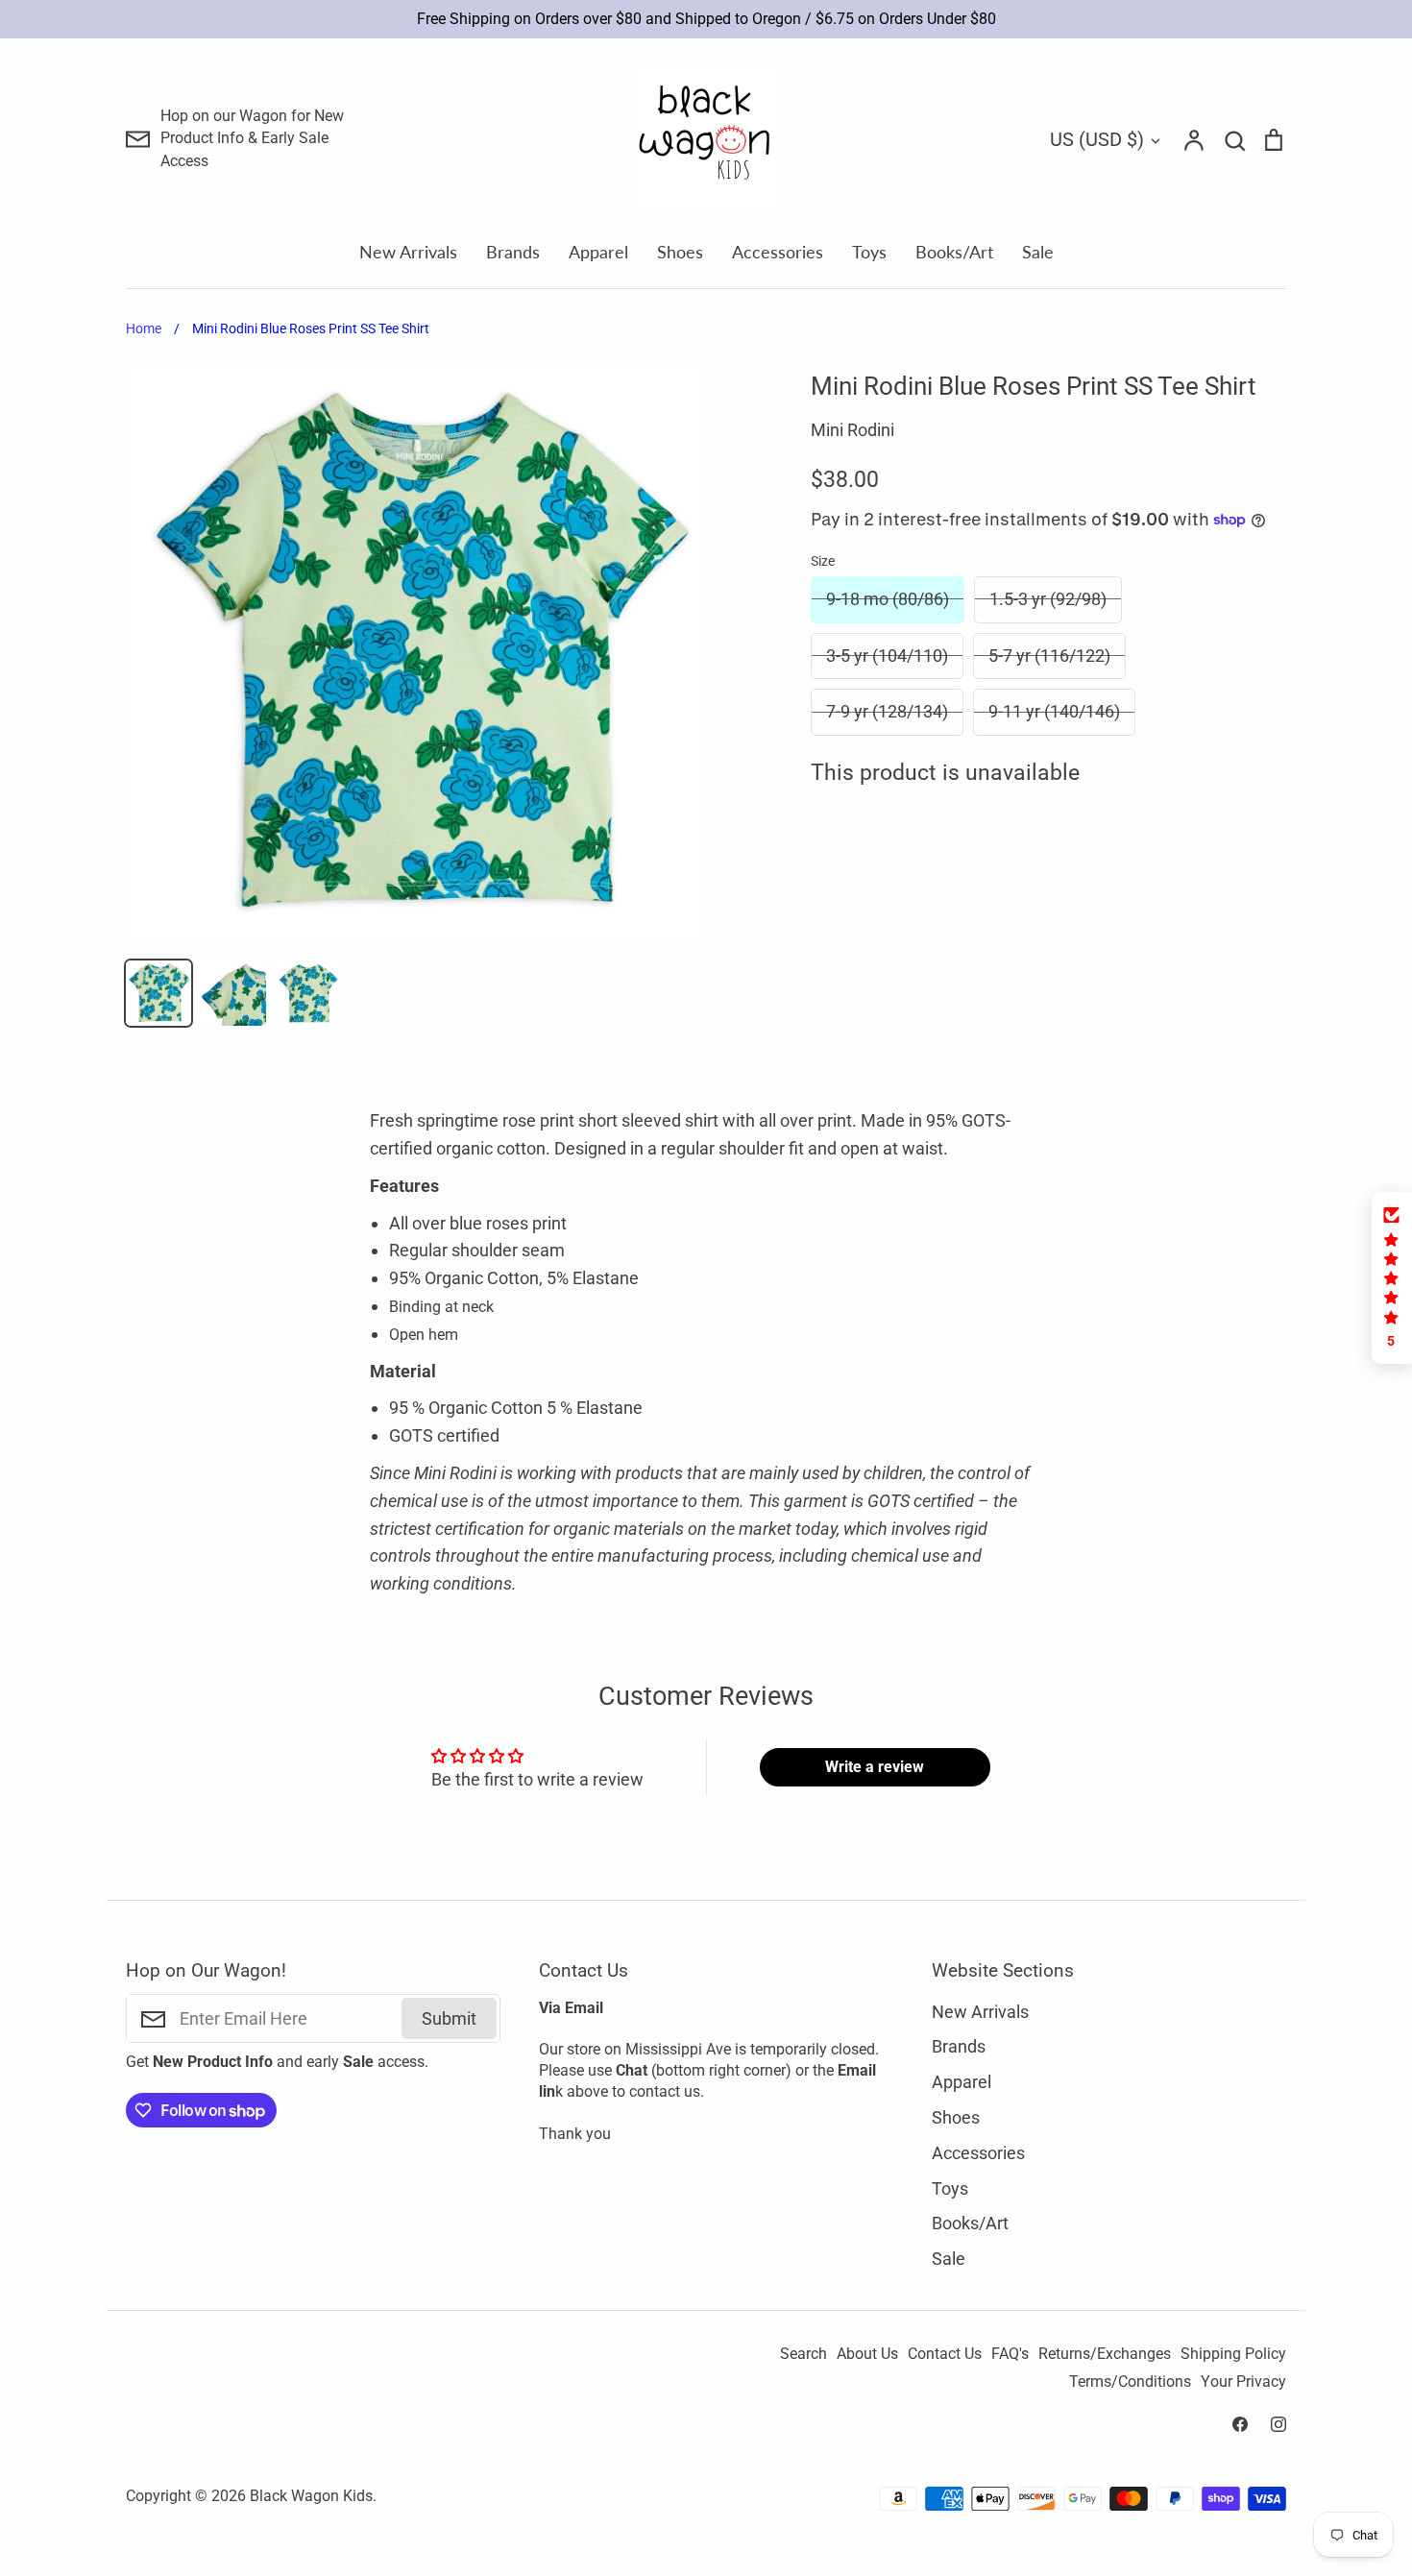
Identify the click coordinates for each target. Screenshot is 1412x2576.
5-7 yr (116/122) (1049, 656)
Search (803, 2354)
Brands (513, 252)
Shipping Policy (1233, 2354)
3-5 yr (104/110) (887, 656)
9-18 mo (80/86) (888, 599)
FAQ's (1010, 2354)
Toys (869, 252)
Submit (449, 2018)
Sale (1038, 252)
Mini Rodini (852, 430)
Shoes (680, 252)
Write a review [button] (875, 1767)
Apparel (598, 252)
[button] (1392, 1278)
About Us (867, 2354)
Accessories (778, 252)
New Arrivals (408, 252)
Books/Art (954, 252)
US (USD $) (1097, 139)
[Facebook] (1240, 2424)
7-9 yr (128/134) (887, 711)
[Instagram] (1278, 2424)
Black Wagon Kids (311, 2496)
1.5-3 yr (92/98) (1048, 599)
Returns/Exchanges (1105, 2354)
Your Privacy (1243, 2382)
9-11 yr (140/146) (1054, 711)
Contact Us (945, 2354)
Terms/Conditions (1130, 2382)
